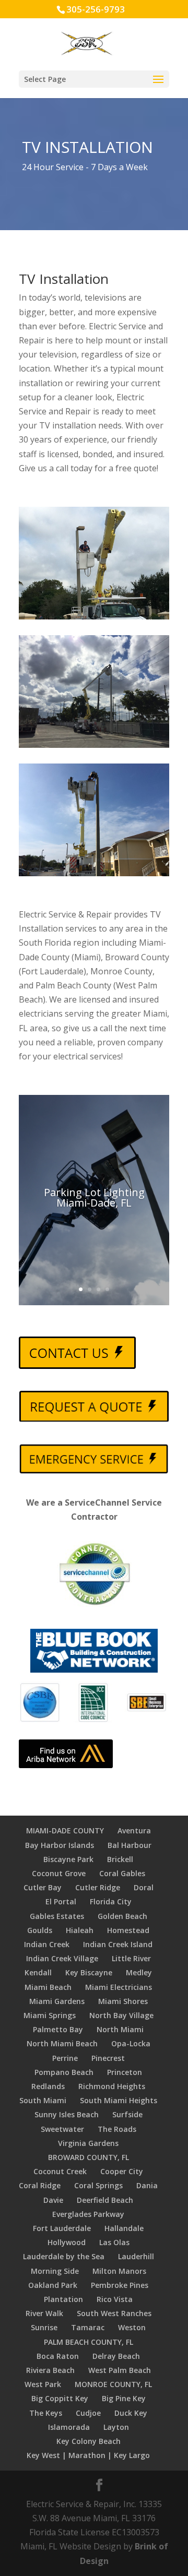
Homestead (128, 1930)
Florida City (111, 1901)
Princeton (125, 2072)
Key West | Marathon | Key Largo (88, 2455)
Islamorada (69, 2427)
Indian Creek (47, 1944)
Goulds (40, 1930)
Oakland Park (53, 2285)
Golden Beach (122, 1916)
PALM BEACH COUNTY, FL (89, 2342)
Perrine (65, 2058)
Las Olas (114, 2242)
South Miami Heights (119, 2100)
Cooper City (122, 2171)
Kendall (38, 1972)
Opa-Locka (131, 2043)
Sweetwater (62, 2129)
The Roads (117, 2129)
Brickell (120, 1859)
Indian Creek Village (62, 1958)
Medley (139, 1972)
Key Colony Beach (89, 2441)
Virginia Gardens (88, 2143)
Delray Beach (116, 2356)
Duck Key (131, 2413)
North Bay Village (121, 2015)
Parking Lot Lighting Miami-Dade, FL (94, 1197)
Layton (116, 2427)
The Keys (46, 2413)
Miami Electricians (119, 1987)
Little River (131, 1958)
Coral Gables (122, 1873)
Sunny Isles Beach (67, 2114)
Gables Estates (57, 1916)
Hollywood (67, 2242)
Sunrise (44, 2327)
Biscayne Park (68, 1859)
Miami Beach (48, 1987)
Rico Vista (115, 2299)
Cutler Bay (43, 1887)
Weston (132, 2327)
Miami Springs (50, 2015)
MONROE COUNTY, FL (113, 2384)
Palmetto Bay (58, 2029)
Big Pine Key (124, 2398)
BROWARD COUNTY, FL (89, 2157)
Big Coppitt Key (60, 2398)
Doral (144, 1887)
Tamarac (88, 2327)
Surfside (127, 2114)
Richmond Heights (112, 2086)
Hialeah (80, 1930)
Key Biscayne (89, 1972)
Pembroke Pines (120, 2285)
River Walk (44, 2313)
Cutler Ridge (98, 1887)
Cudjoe (88, 2413)
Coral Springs (98, 2185)
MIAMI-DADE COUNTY (65, 1830)
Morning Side (55, 2271)
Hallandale (124, 2228)
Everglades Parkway (88, 2214)
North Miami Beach (62, 2043)
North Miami (120, 2029)
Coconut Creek (60, 2171)
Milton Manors (119, 2271)
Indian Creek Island (118, 1944)
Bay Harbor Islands (60, 1845)
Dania (147, 2185)
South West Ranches (114, 2313)
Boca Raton (58, 2356)
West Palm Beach (120, 2370)
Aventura (134, 1830)
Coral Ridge (40, 2185)
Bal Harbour (130, 1845)
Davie (53, 2200)
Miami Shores (123, 2001)
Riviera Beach (50, 2370)
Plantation (63, 2299)
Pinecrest (108, 2058)
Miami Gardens (57, 2001)
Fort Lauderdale (62, 2228)
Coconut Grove (59, 1873)
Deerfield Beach (105, 2200)
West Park (43, 2384)
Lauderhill (136, 2256)
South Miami (43, 2100)
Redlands (48, 2086)
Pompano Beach (64, 2072)
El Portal (61, 1901)
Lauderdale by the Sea (64, 2256)
